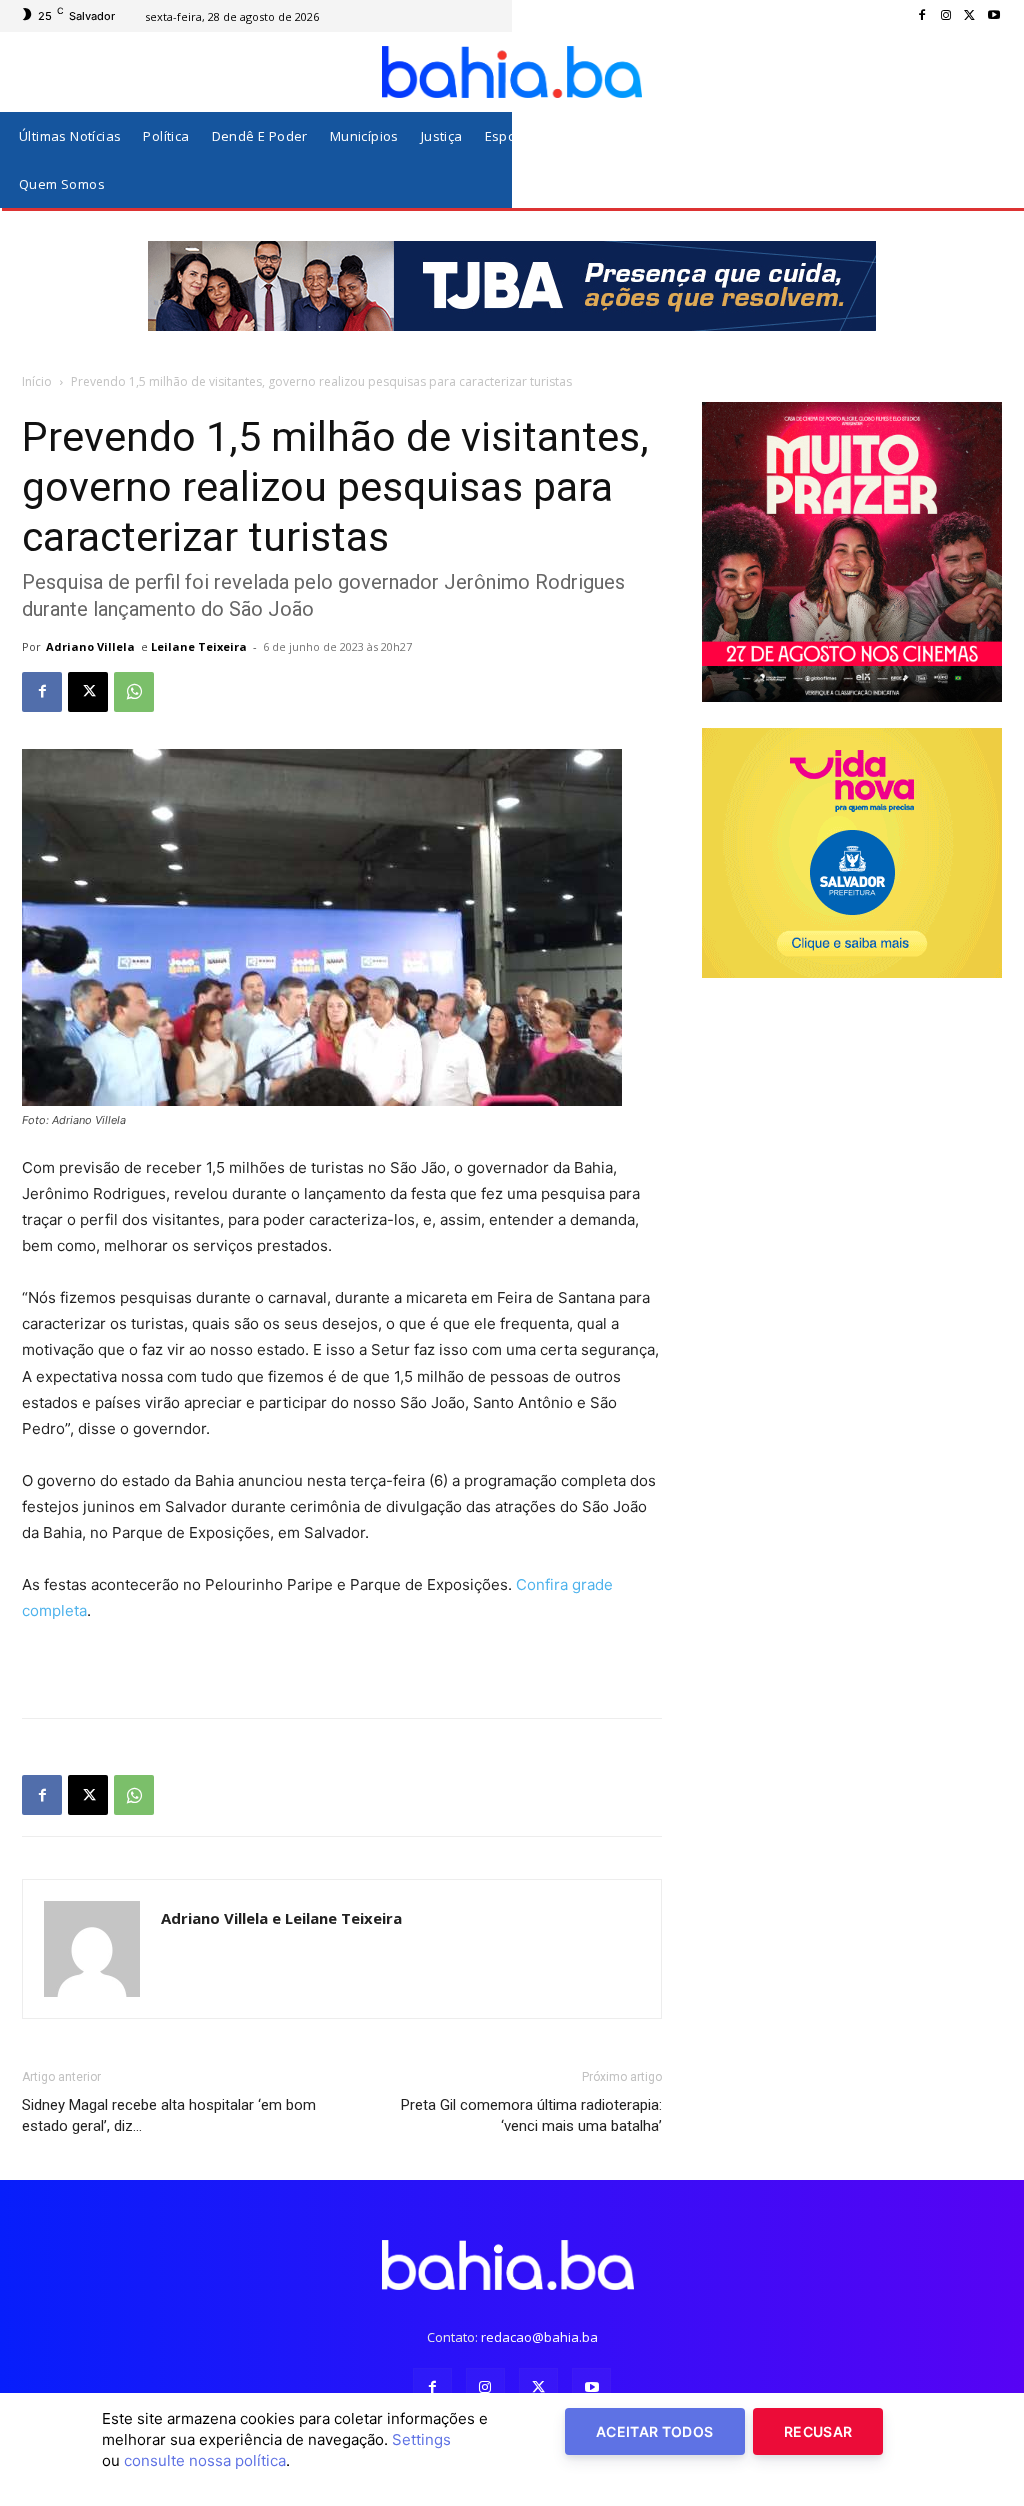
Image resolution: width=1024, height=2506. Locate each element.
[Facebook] (922, 16)
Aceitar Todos (655, 2431)
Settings (421, 2439)
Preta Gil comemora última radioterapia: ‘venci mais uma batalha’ (531, 2115)
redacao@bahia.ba (539, 2337)
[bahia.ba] (512, 72)
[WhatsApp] (134, 692)
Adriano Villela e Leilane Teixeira (281, 1918)
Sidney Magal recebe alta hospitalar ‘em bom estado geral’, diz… (169, 2115)
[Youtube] (994, 16)
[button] (982, 160)
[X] (970, 16)
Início (37, 381)
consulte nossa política (205, 2460)
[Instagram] (946, 16)
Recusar (818, 2431)
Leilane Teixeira (199, 646)
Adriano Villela (90, 646)
